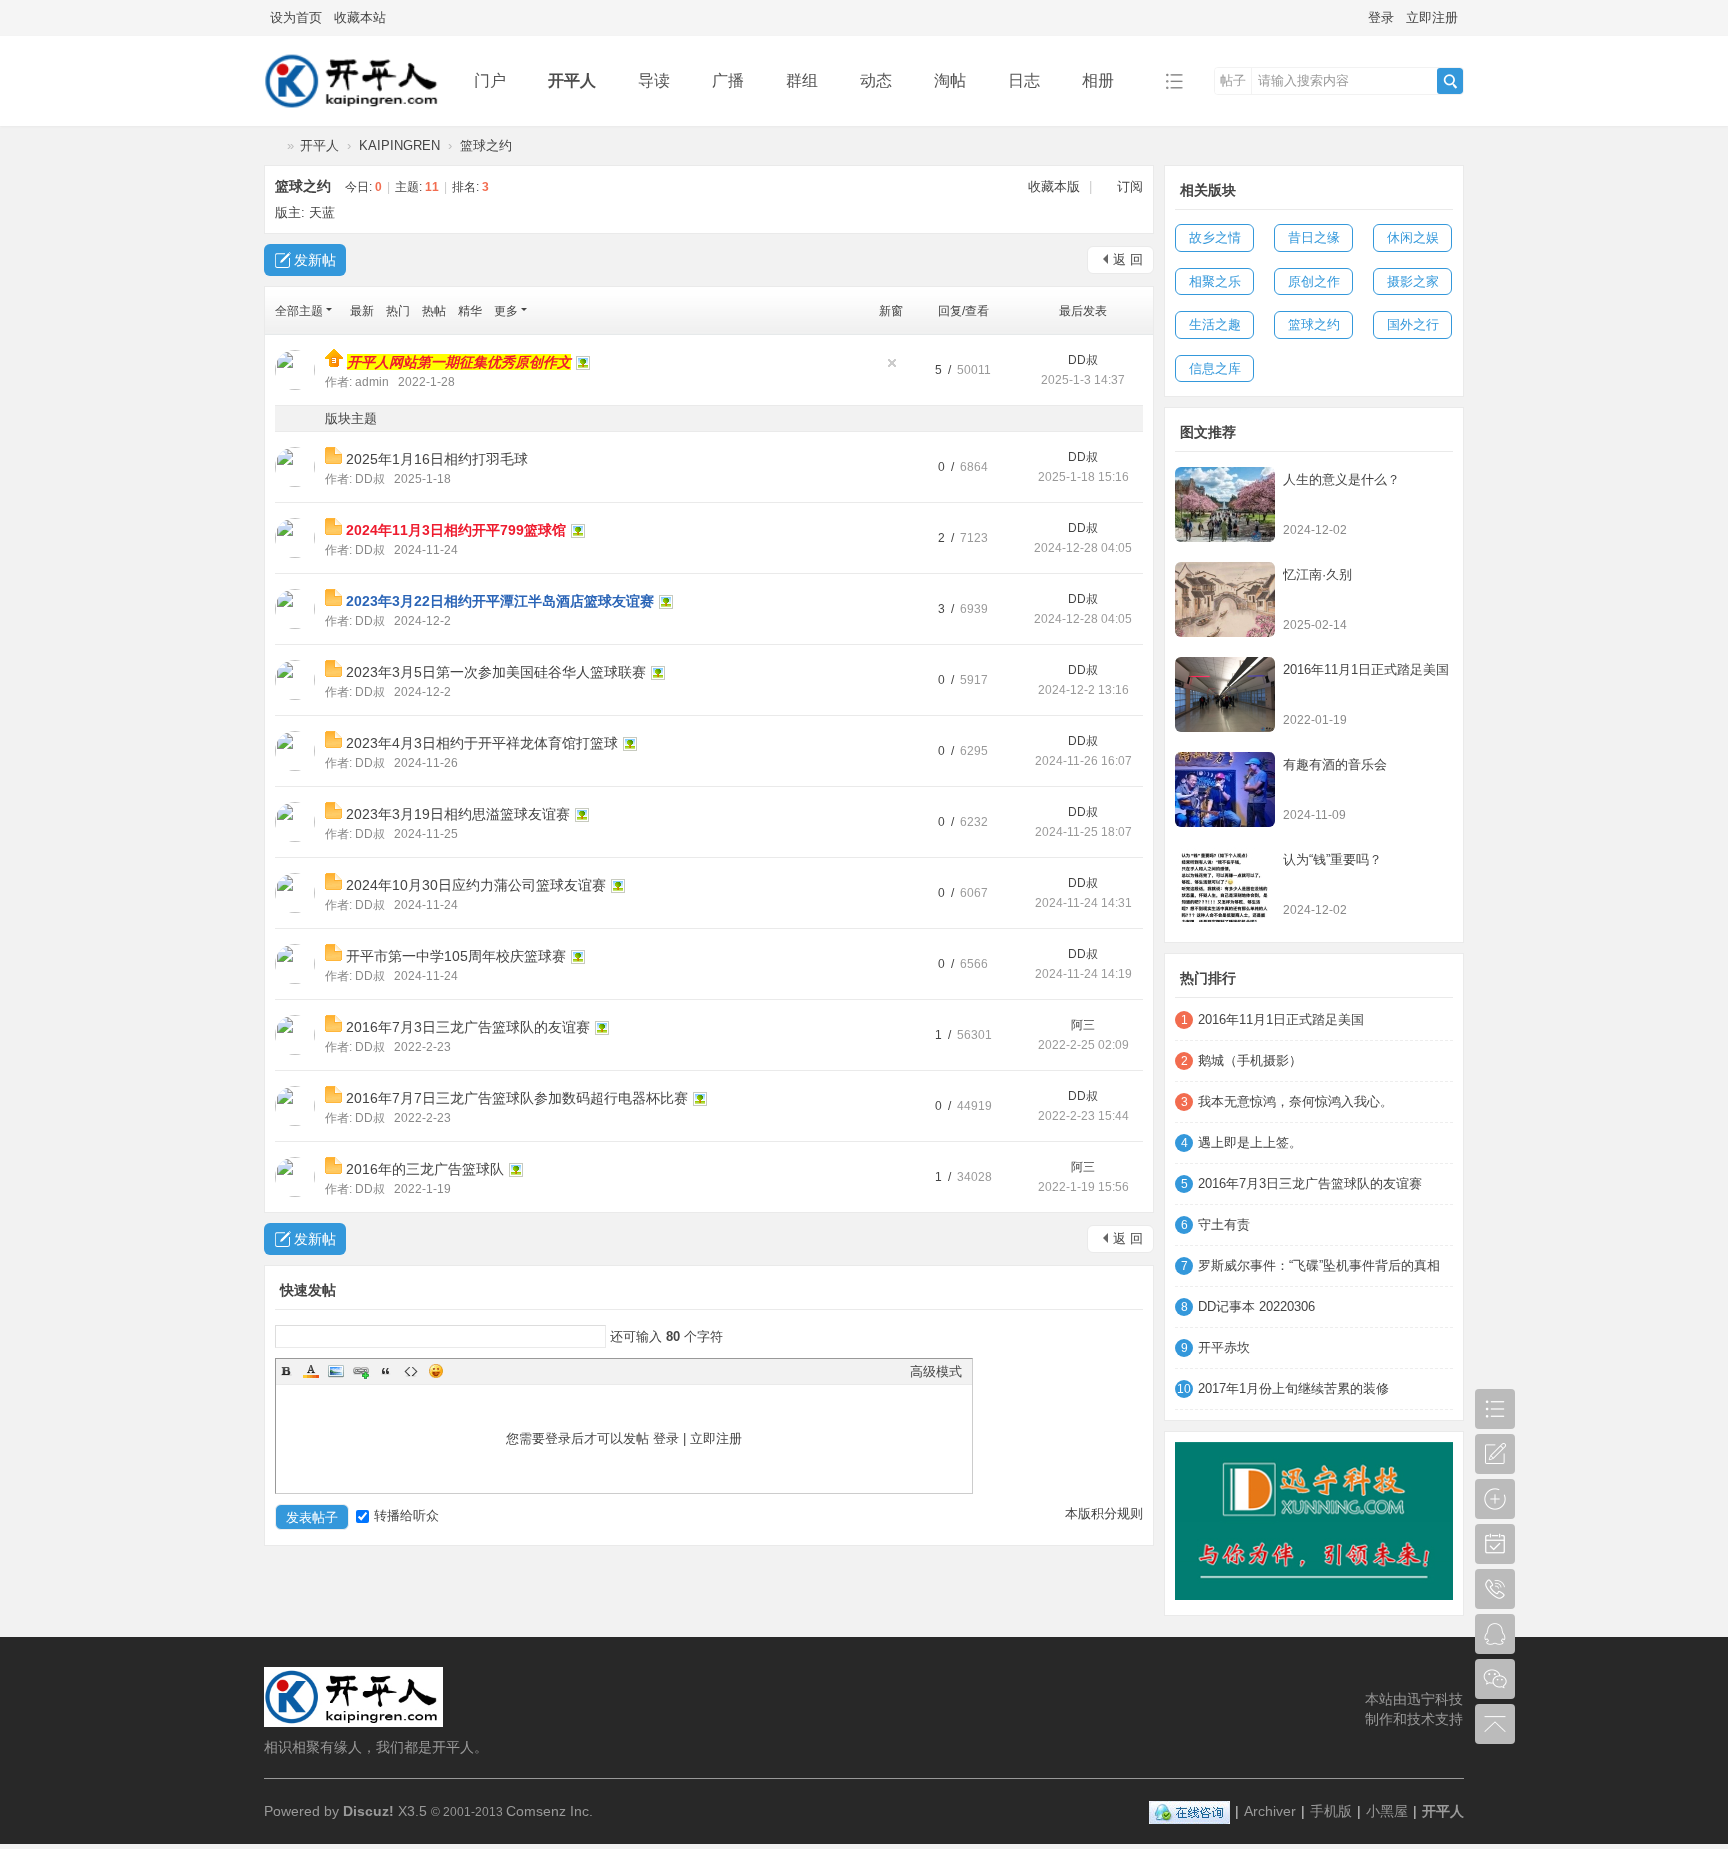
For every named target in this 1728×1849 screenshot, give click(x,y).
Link (361, 1371)
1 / (944, 1035)
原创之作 (1314, 281)
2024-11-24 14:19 (1083, 974)
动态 (876, 80)
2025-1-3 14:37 (1083, 380)
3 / (947, 609)
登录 (1381, 17)
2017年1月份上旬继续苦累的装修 (1293, 1388)
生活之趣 (1215, 324)
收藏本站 (360, 17)
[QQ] (1189, 1811)
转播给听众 (406, 1515)
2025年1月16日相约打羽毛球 (437, 459)
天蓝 (322, 212)
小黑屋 (1387, 1811)
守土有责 (1224, 1224)
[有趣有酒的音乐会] (1225, 789)
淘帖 (950, 80)
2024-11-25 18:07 (1083, 832)
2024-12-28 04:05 (1083, 548)
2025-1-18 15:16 (1083, 477)
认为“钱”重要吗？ (1332, 859)
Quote (386, 1371)
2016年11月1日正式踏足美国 (1366, 669)
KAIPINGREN (399, 145)
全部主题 (299, 311)
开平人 (572, 80)
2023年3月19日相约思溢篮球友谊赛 (458, 814)
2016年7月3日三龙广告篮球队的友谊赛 (468, 1027)
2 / (947, 538)
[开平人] (353, 111)
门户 (490, 80)
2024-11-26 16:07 (1083, 761)
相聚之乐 (1215, 281)
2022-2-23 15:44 (1083, 1116)
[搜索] (1450, 81)
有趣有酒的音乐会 (1335, 764)
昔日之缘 (1314, 237)
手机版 (1331, 1811)
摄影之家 (1413, 281)
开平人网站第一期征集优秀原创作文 (459, 362)
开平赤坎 (1224, 1347)
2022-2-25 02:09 (1083, 1045)
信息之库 (1215, 368)
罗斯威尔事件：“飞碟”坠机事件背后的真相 (1319, 1265)
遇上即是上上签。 (1250, 1142)
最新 (362, 311)
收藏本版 (1056, 186)
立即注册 (1432, 17)
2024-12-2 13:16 (1083, 690)
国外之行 (1413, 324)
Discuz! (368, 1811)
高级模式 (936, 1371)
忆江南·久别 (1317, 574)
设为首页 (296, 17)
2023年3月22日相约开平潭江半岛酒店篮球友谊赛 (500, 601)
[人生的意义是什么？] (1225, 504)
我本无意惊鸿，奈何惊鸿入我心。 (1295, 1101)
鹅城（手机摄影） (1250, 1060)
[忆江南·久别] (1225, 599)
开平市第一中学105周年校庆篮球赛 (456, 956)
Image (336, 1371)
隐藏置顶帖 (892, 363)
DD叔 (1083, 360)
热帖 (434, 311)
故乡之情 (1215, 237)
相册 (1098, 80)
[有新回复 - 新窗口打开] (335, 459)
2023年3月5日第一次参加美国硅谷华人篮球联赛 (496, 672)
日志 (1024, 80)
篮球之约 (486, 145)
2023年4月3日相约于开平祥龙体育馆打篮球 (482, 743)
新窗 (891, 311)
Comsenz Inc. (549, 1811)
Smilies (436, 1371)
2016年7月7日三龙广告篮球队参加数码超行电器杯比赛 (517, 1098)
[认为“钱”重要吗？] (1225, 884)
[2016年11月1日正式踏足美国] (1225, 694)
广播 (728, 80)
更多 (506, 311)
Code (411, 1371)
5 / (944, 370)
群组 (802, 80)
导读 (654, 80)
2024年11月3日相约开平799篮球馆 (456, 530)
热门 (398, 311)
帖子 (1233, 80)
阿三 (1083, 1025)
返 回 (1128, 259)
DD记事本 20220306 (1256, 1306)
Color (311, 1371)
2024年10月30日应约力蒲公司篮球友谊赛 (476, 885)
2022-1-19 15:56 (1083, 1187)
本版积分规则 (1104, 1513)
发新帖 (315, 260)
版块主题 (351, 418)
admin (372, 382)
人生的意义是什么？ (1341, 479)
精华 (470, 311)
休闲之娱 (1413, 237)
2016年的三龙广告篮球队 (425, 1169)
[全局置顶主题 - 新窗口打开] (336, 362)
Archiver (1270, 1811)
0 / (947, 467)
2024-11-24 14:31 (1083, 903)
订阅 (1130, 186)
